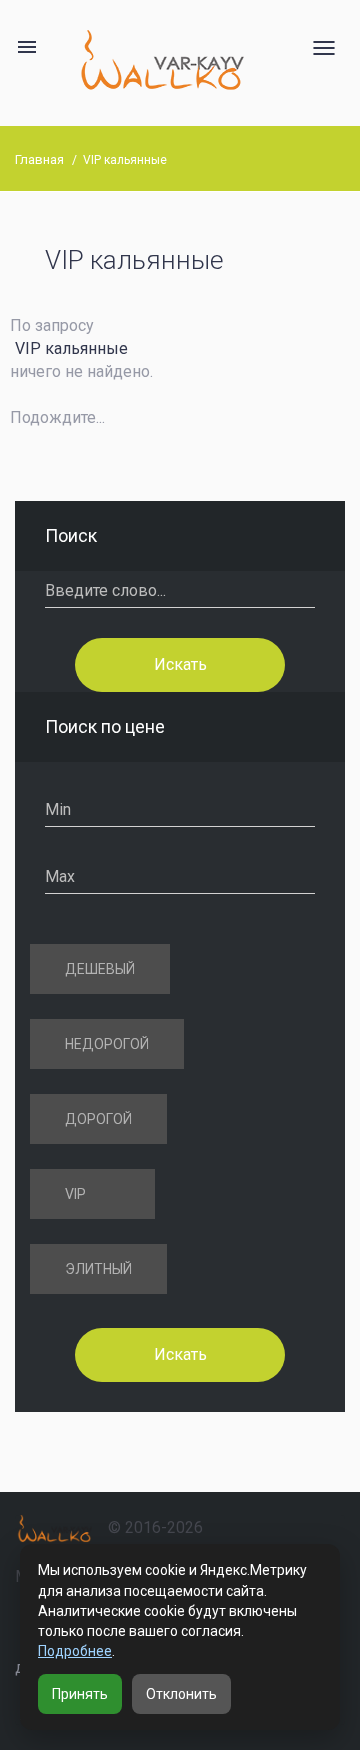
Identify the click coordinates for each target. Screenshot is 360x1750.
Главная (39, 159)
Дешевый (100, 969)
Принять (80, 1694)
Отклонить (181, 1694)
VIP (75, 1194)
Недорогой (107, 1044)
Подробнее (75, 1651)
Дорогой (98, 1119)
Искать (180, 663)
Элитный (98, 1269)
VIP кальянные (125, 160)
